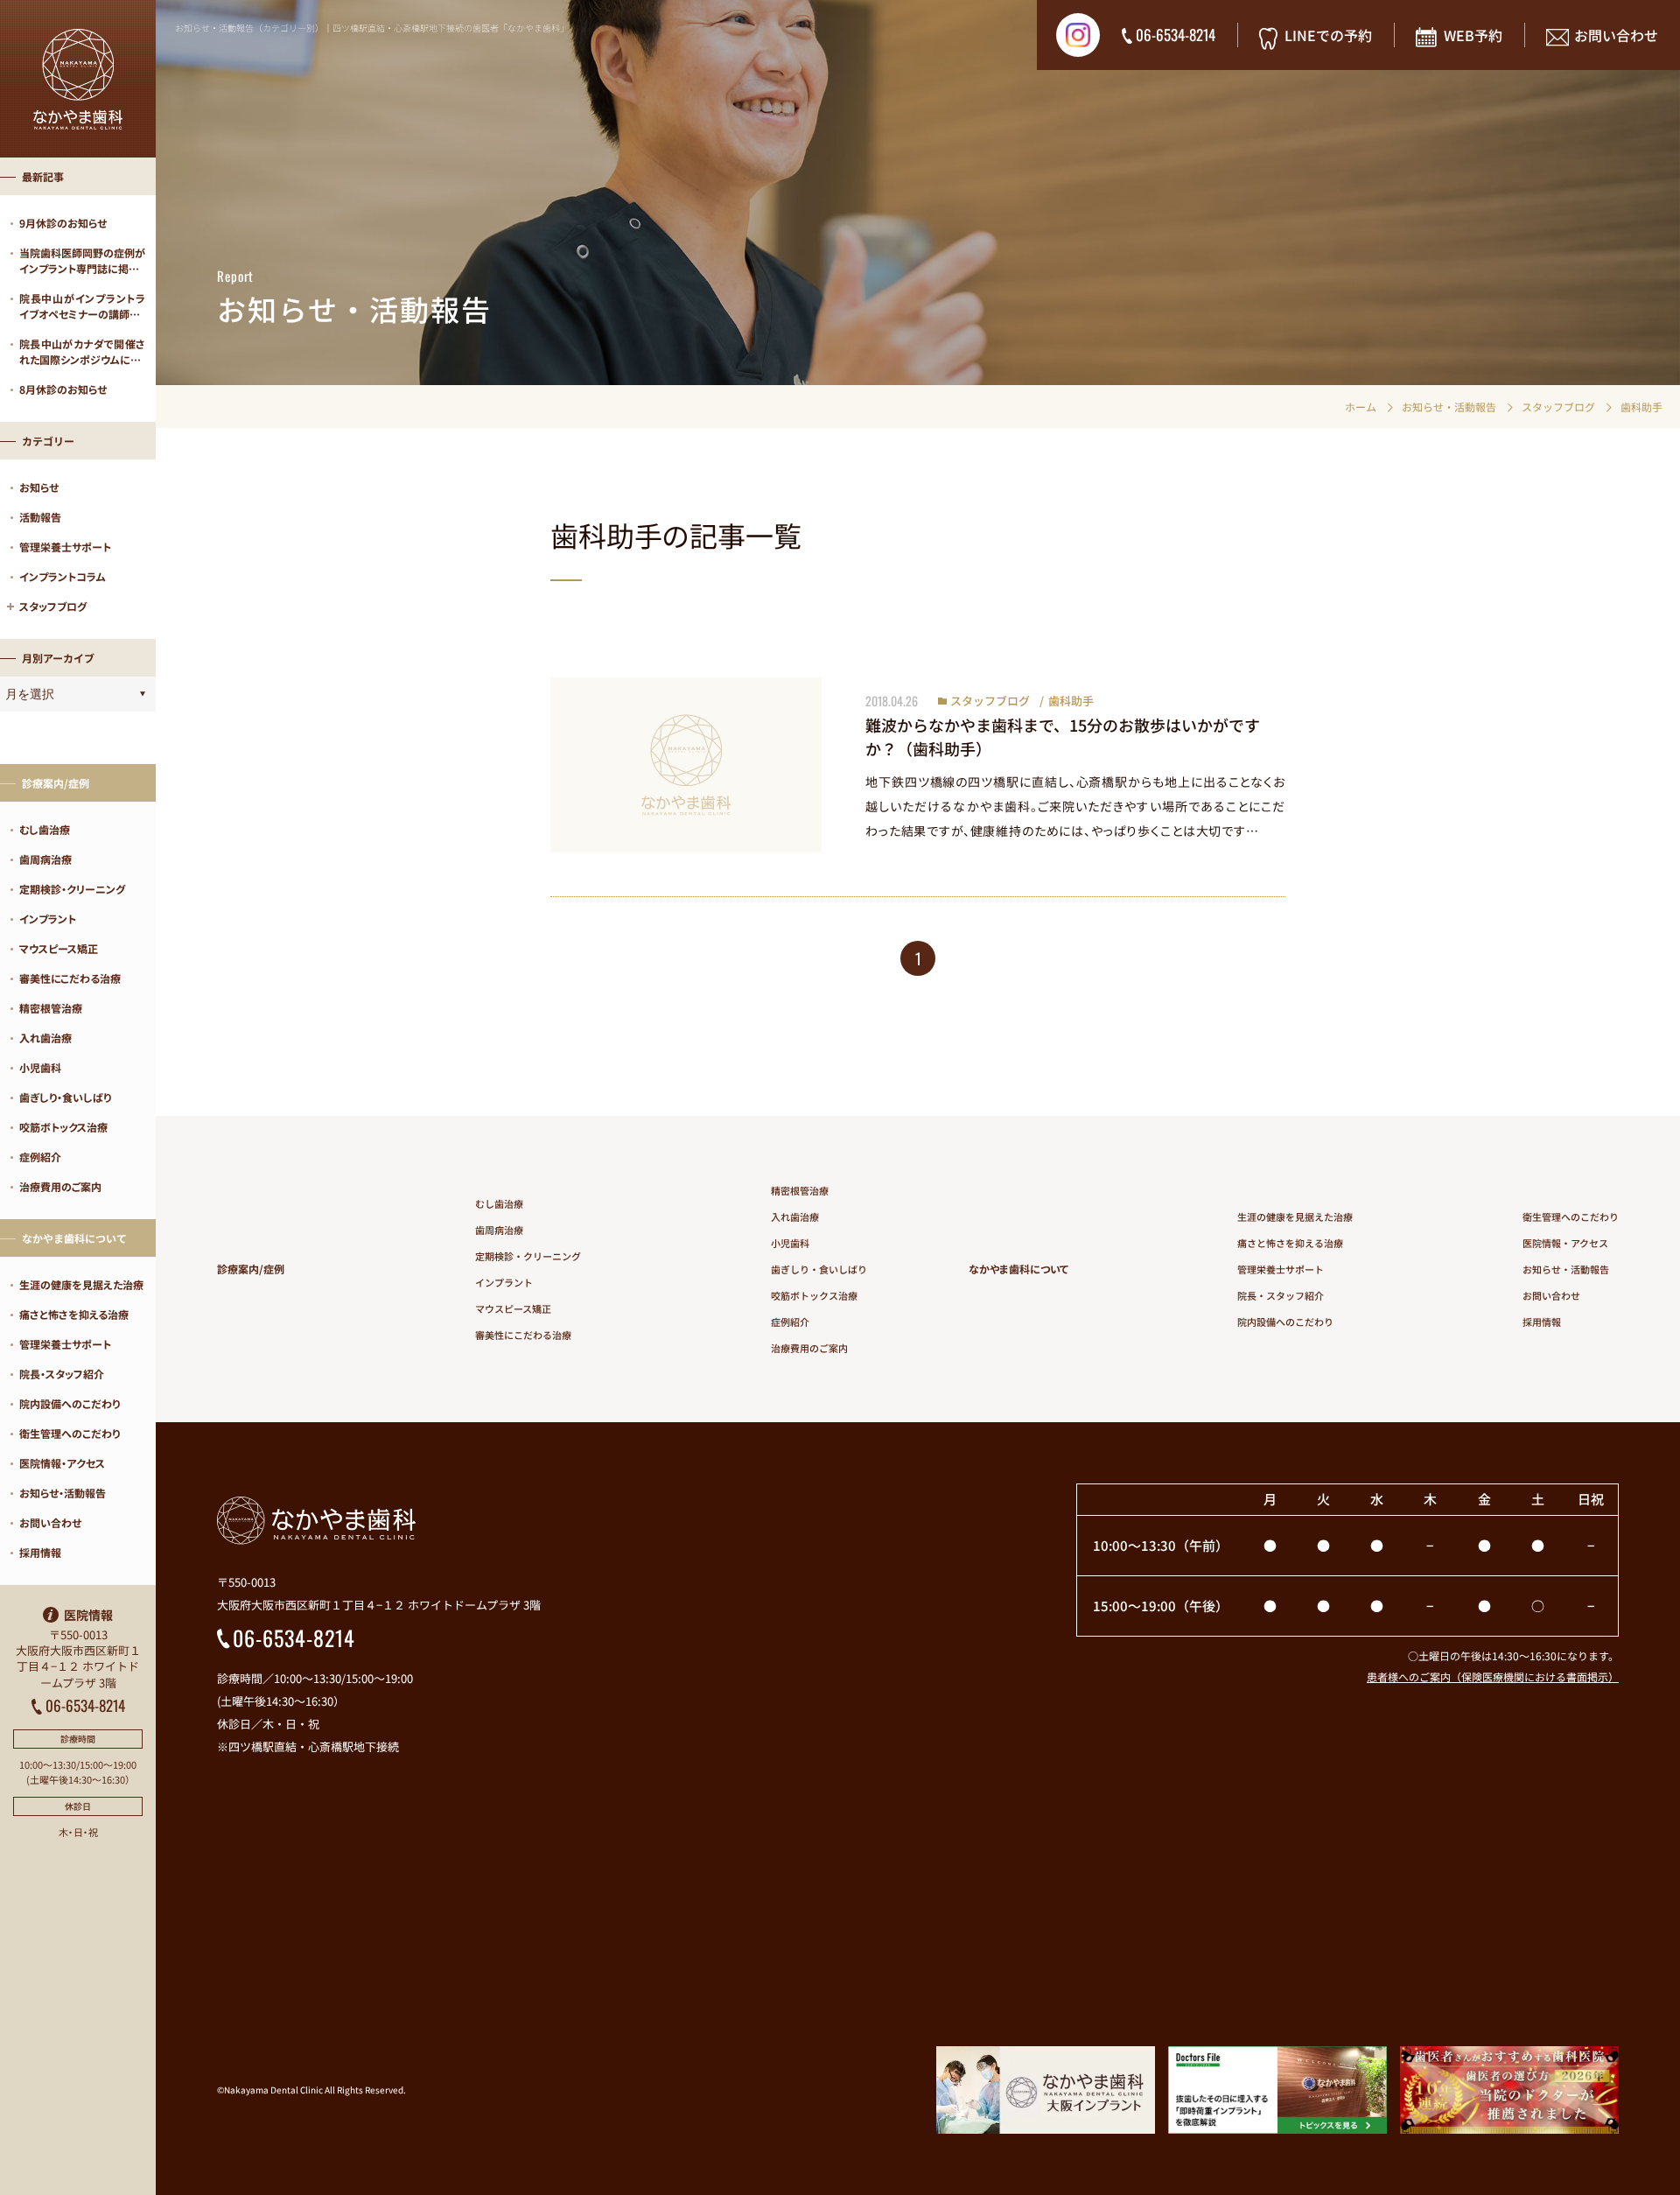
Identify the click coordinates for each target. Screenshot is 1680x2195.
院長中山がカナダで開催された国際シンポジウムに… (82, 351)
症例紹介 (40, 1157)
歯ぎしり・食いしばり (65, 1097)
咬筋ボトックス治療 (63, 1127)
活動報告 (40, 517)
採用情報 (40, 1552)
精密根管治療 (51, 1008)
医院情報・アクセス (62, 1463)
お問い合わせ (50, 1522)
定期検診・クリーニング (72, 889)
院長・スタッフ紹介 (62, 1374)
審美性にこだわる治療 (70, 978)
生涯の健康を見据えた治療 (81, 1284)
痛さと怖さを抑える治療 (74, 1314)
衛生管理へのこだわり (70, 1433)
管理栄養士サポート (65, 547)
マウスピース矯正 (59, 948)
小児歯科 (40, 1067)
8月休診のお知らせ (63, 389)
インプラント (48, 919)
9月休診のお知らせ (63, 223)
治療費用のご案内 (60, 1186)
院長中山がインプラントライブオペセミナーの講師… (82, 306)
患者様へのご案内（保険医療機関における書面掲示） (1493, 1676)
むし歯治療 (45, 829)
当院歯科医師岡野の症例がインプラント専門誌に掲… (82, 260)
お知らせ (39, 487)
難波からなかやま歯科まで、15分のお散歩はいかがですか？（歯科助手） (1063, 736)
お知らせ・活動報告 (63, 1493)
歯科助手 (1071, 701)
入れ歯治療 (45, 1038)
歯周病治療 (45, 859)
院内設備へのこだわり (70, 1403)
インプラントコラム (63, 576)
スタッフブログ (990, 701)
